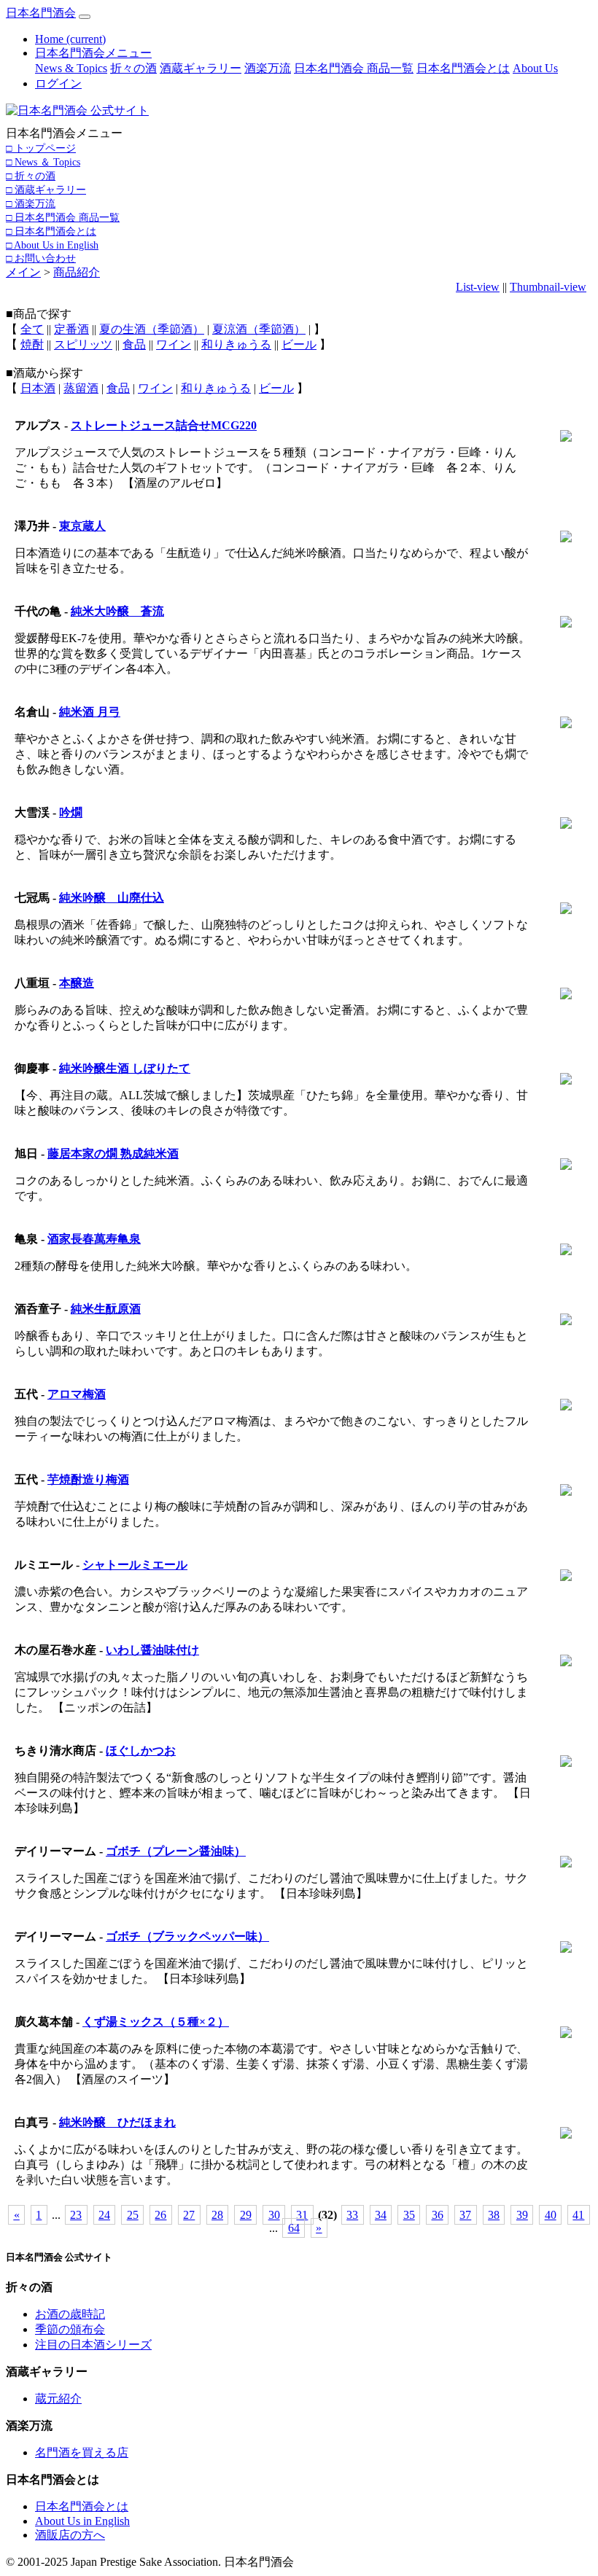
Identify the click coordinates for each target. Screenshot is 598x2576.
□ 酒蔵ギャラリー (46, 190)
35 (409, 2215)
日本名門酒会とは (463, 68)
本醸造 (77, 983)
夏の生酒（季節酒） (152, 329)
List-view (478, 287)
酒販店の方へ (70, 2535)
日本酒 (38, 388)
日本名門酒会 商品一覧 (354, 68)
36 (438, 2215)
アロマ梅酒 (77, 1394)
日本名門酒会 (41, 13)
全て (32, 329)
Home (70, 39)
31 (302, 2215)
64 (294, 2228)
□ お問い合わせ (41, 258)
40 (551, 2215)
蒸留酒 (81, 388)
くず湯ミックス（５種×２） (156, 2022)
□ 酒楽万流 (31, 203)
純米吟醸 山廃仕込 (112, 898)
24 (104, 2215)
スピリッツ (83, 344)
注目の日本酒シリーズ (93, 2345)
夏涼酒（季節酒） (259, 329)
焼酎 (32, 344)
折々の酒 (133, 68)
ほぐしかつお (141, 1750)
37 (465, 2215)
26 (160, 2215)
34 (381, 2215)
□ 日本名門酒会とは (51, 231)
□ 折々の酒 (31, 176)
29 (246, 2215)
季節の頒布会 (70, 2329)
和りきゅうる (236, 344)
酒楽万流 (268, 68)
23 (76, 2215)
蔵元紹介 (58, 2399)
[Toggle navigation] (85, 17)
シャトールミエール (135, 1565)
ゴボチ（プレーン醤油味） (176, 1851)
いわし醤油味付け (152, 1650)
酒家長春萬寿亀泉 (94, 1239)
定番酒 (71, 329)
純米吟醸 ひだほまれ (117, 2122)
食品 (134, 344)
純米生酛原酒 (106, 1309)
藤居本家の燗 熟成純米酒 (113, 1154)
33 (352, 2215)
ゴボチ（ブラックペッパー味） (187, 1936)
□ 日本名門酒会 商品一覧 (63, 217)
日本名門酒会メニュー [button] (93, 53)
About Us (535, 68)
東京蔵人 (82, 526)
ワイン (174, 344)
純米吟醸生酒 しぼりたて (125, 1068)
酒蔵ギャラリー (201, 68)
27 (189, 2215)
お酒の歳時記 (70, 2314)
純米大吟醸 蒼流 (117, 611)
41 (578, 2215)
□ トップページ (41, 148)
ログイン (58, 83)
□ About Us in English (52, 245)
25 (133, 2215)
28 (217, 2215)
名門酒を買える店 (82, 2452)
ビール (299, 344)
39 (522, 2215)
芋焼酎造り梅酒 (88, 1479)
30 (274, 2215)
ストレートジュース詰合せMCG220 (164, 425)
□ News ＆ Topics (43, 162)
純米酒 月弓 (90, 712)
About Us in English (82, 2521)
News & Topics (71, 68)
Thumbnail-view (548, 287)
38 (494, 2215)
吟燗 (71, 812)
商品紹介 (77, 272)
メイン (23, 272)
